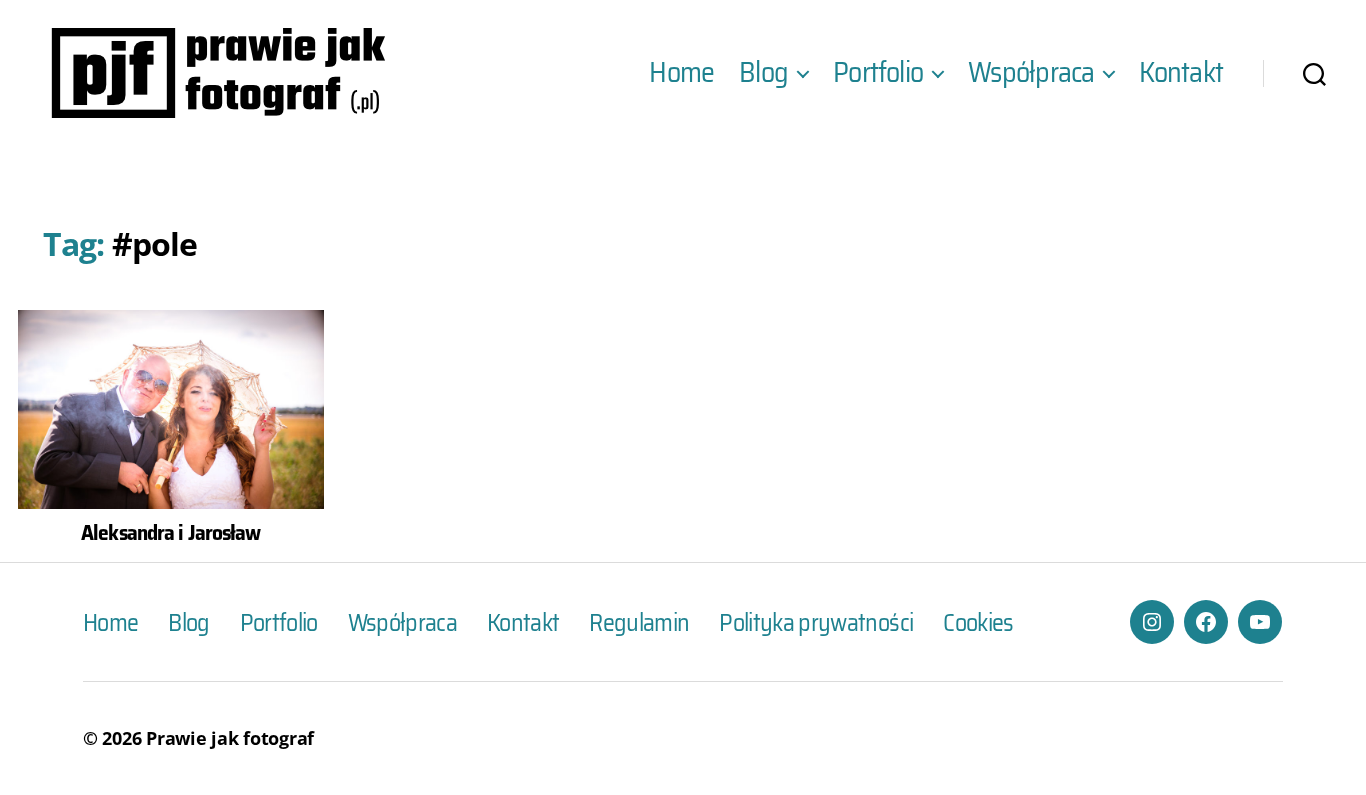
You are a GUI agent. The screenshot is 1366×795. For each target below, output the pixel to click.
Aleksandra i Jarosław (170, 532)
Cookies (978, 623)
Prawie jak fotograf (230, 738)
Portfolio (878, 73)
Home (681, 73)
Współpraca (1031, 73)
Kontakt (1181, 73)
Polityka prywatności (816, 623)
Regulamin (639, 623)
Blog (763, 73)
